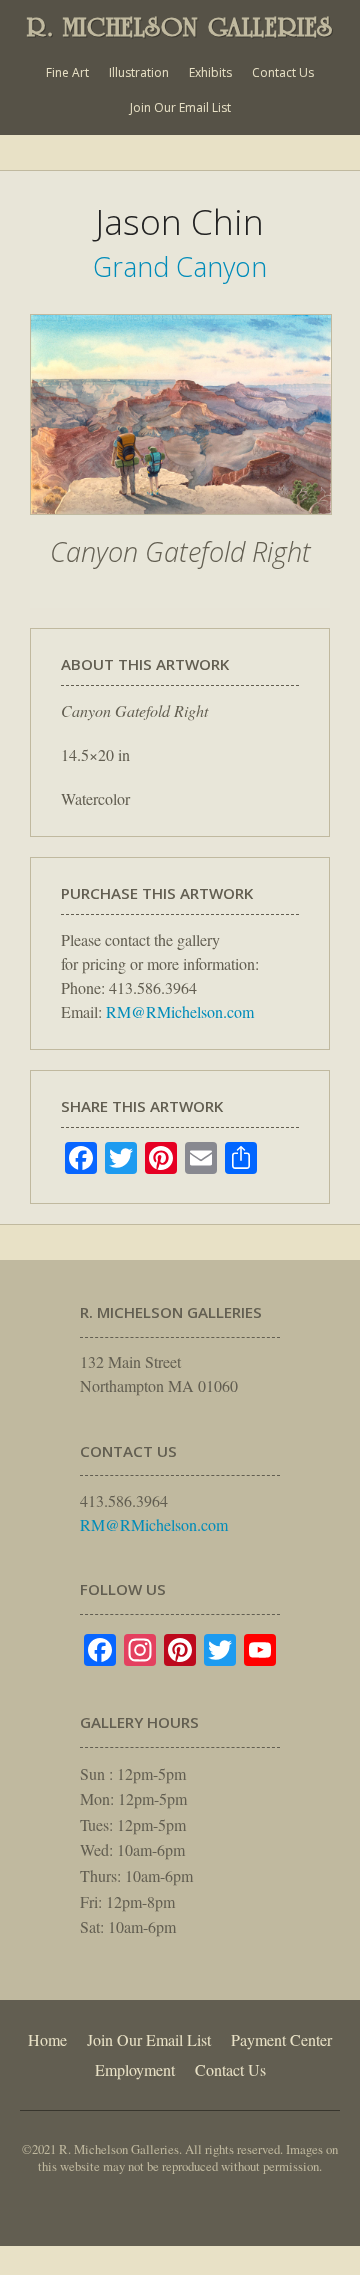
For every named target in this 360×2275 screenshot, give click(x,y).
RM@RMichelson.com (180, 1011)
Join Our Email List (180, 107)
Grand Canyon (180, 266)
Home (47, 2039)
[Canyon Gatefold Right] (181, 525)
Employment (135, 2069)
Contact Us (283, 72)
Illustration (139, 72)
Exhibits (210, 72)
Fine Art (67, 72)
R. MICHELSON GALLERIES (180, 27)
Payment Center (281, 2039)
